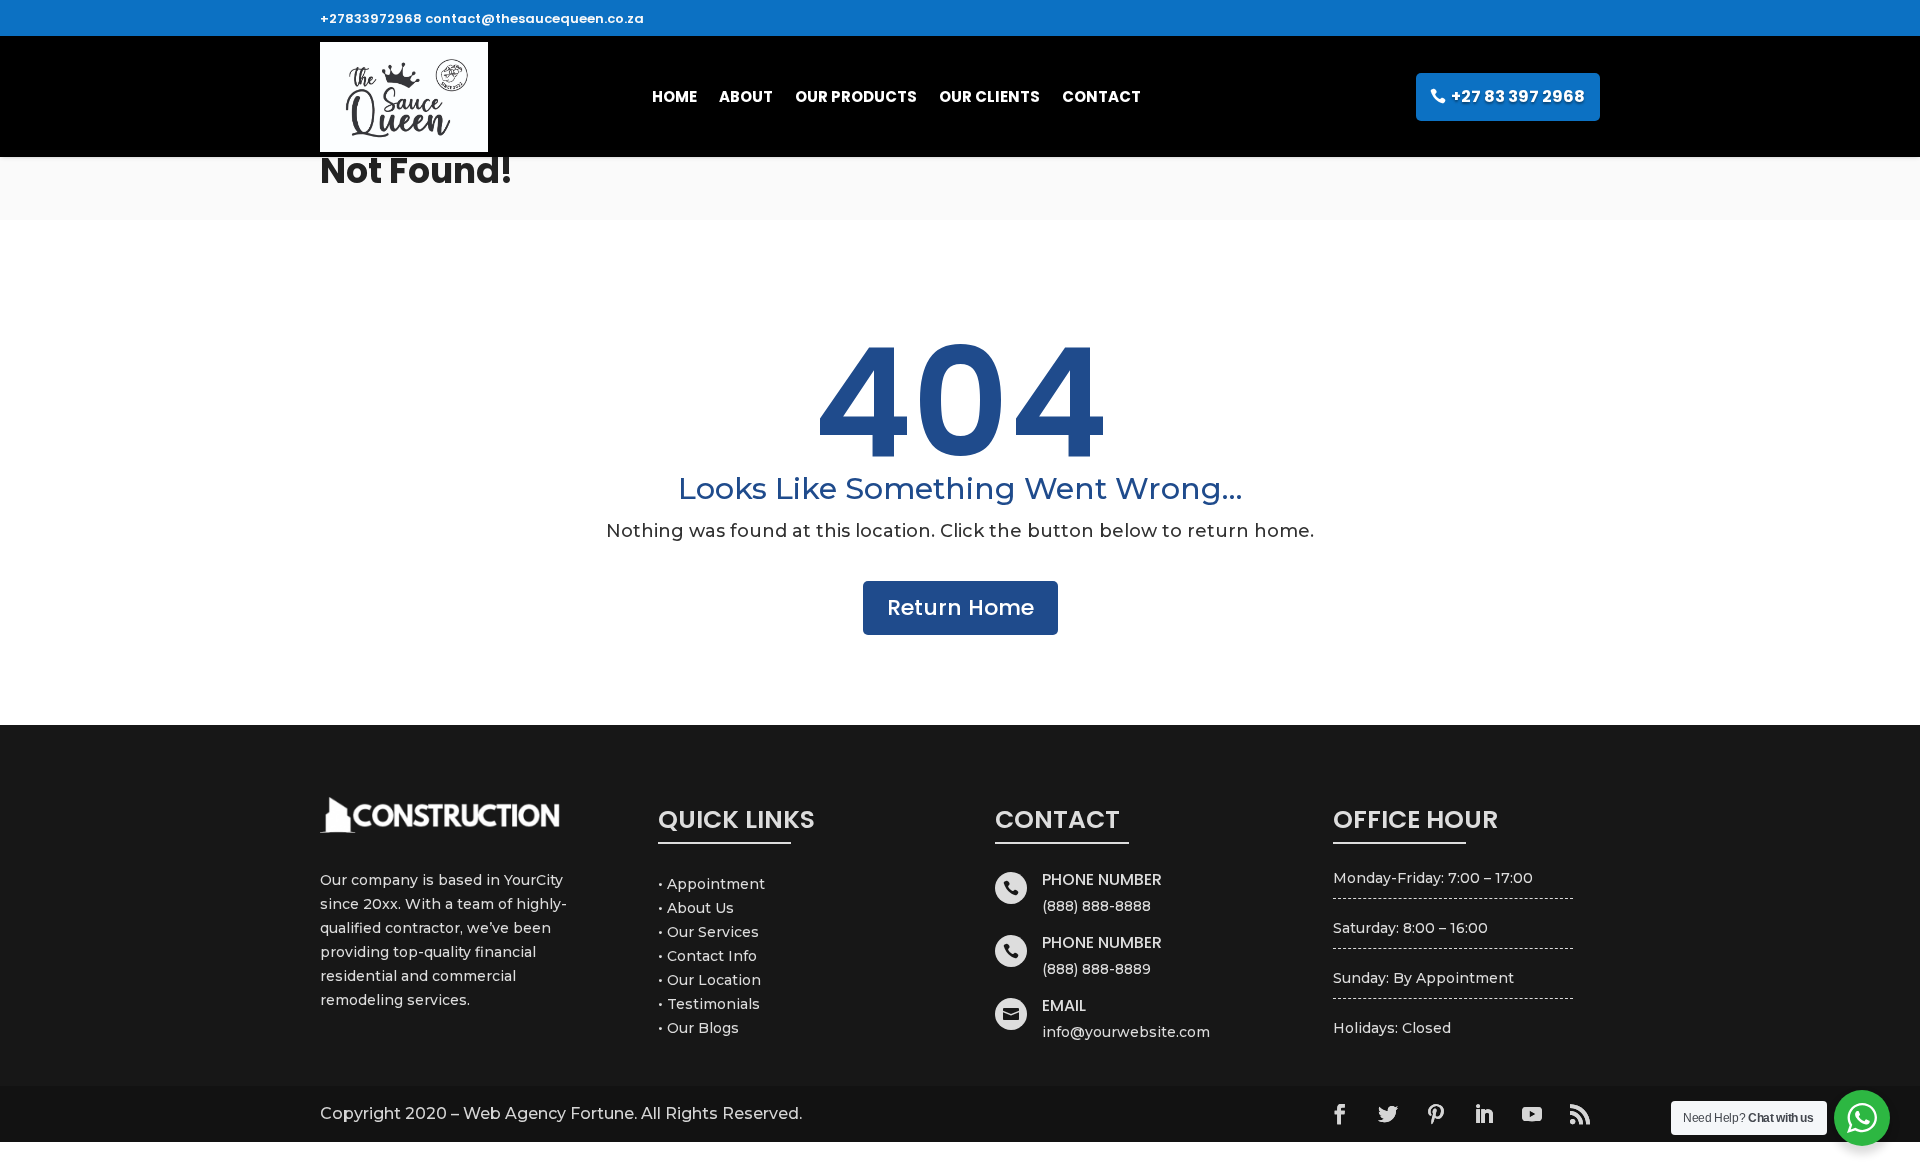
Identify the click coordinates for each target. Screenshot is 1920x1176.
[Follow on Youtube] (1532, 1114)
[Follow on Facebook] (1340, 1114)
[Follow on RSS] (1580, 1114)
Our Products (856, 96)
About (746, 96)
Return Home (960, 607)
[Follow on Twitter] (1388, 1114)
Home (674, 96)
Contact (1101, 96)
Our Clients (989, 96)
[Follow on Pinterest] (1436, 1114)
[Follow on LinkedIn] (1484, 1114)
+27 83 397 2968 (1518, 96)
